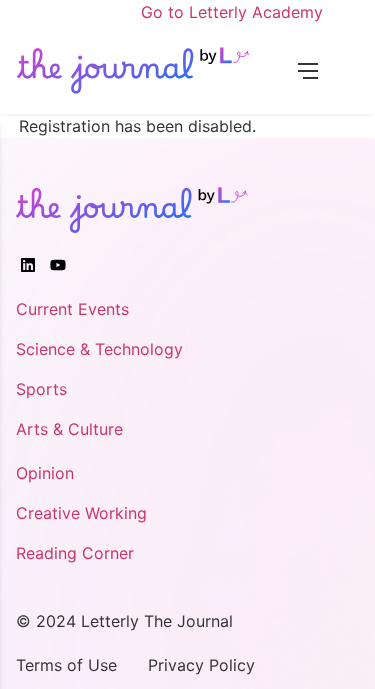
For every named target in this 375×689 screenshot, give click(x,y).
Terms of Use (66, 665)
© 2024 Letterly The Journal (124, 621)
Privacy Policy (201, 665)
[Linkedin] (28, 265)
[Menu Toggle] (308, 69)
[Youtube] (58, 265)
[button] (338, 69)
